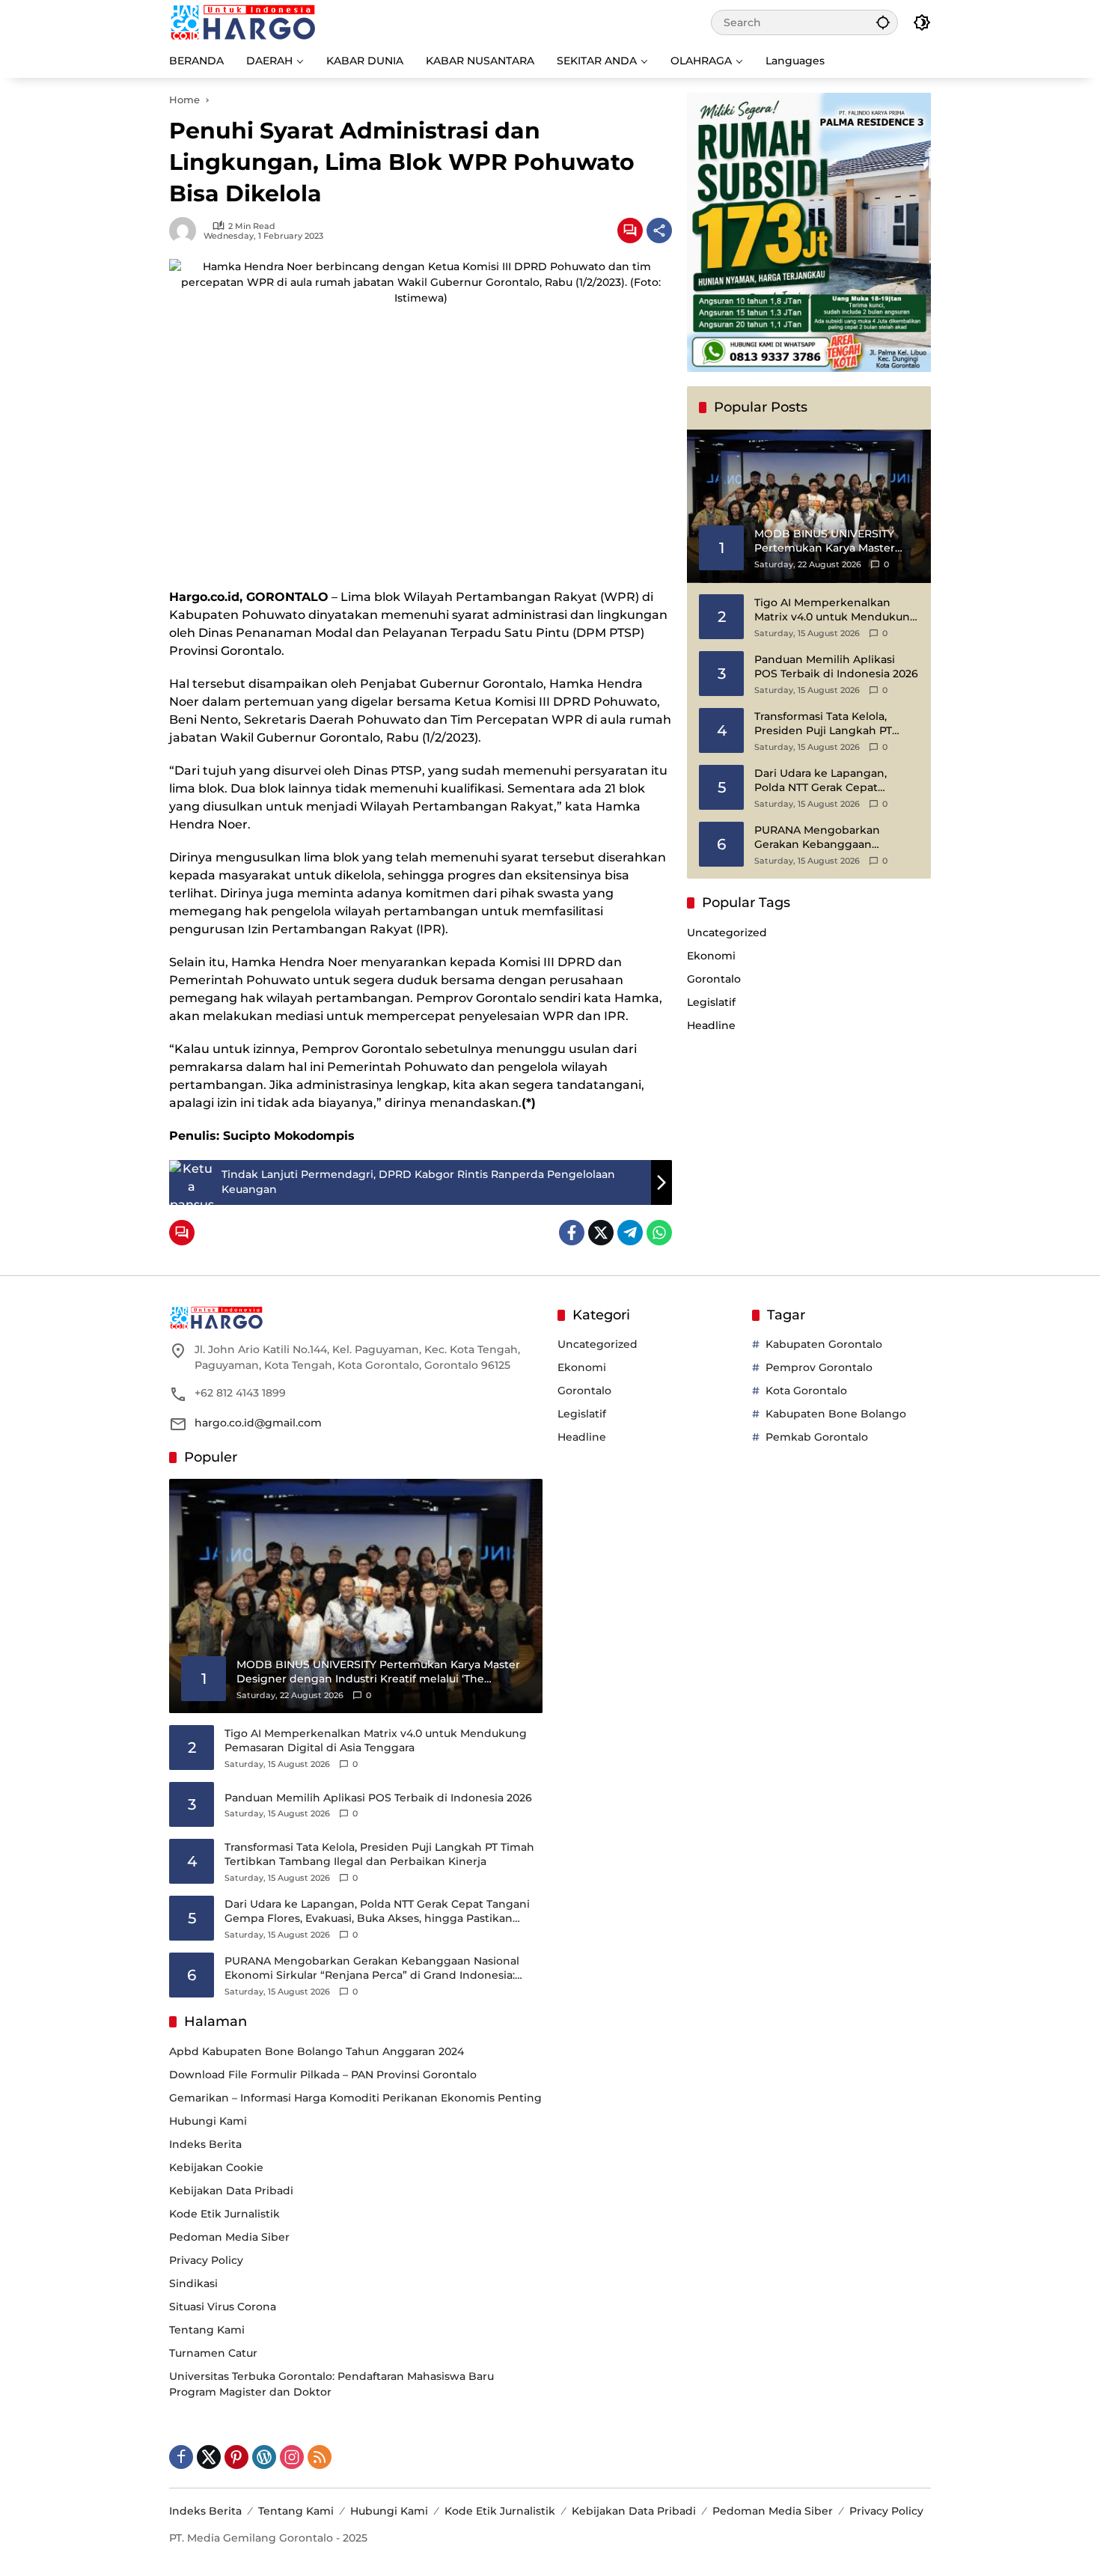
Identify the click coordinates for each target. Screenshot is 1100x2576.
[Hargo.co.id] (243, 22)
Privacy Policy (206, 2260)
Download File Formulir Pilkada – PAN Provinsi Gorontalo (323, 2075)
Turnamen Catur (213, 2353)
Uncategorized (727, 933)
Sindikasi (193, 2283)
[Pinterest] (236, 2457)
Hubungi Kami (208, 2121)
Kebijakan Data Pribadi (231, 2191)
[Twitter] (601, 1233)
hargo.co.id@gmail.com (258, 1423)
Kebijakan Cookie (216, 2167)
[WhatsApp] (659, 1233)
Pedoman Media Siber (229, 2237)
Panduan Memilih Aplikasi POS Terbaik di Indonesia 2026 (836, 667)
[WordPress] (264, 2457)
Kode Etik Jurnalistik (224, 2214)
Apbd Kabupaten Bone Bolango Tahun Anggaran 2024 (317, 2051)
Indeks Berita (205, 2144)
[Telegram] (630, 1233)
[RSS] (320, 2457)
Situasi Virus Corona (223, 2307)
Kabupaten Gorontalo (824, 1344)
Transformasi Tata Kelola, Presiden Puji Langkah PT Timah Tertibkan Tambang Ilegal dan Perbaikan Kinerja (831, 724)
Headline (711, 1025)
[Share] (659, 231)
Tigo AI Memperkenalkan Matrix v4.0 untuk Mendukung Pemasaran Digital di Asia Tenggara (836, 610)
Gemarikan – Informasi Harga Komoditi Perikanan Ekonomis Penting (355, 2098)
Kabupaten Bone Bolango (836, 1414)
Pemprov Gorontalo (819, 1367)
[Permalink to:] (186, 231)
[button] (883, 22)
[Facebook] (572, 1233)
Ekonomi (711, 956)
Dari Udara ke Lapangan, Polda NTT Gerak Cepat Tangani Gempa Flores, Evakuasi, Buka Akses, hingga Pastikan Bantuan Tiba (833, 781)
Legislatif (711, 1002)
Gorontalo (714, 979)
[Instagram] (292, 2457)
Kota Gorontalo (806, 1391)
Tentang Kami (207, 2330)
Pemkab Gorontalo (817, 1437)
